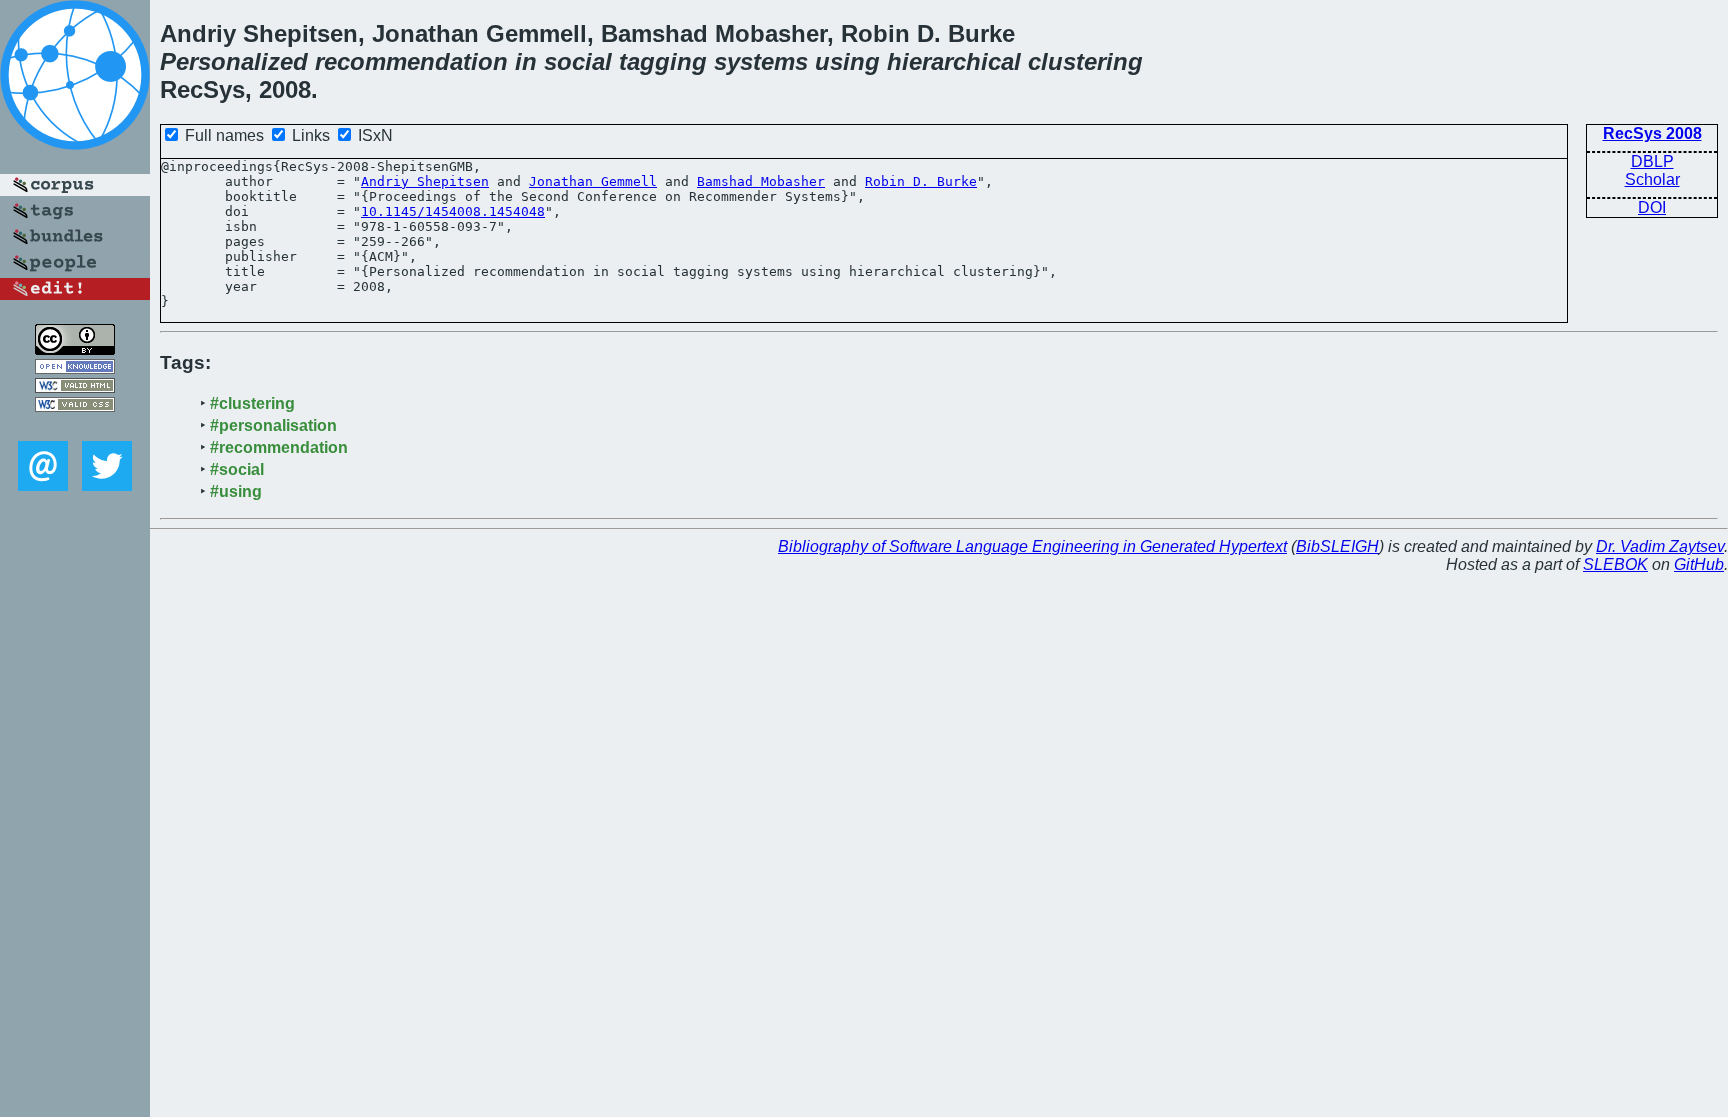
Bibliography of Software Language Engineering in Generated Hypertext (1032, 546)
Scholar (1652, 179)
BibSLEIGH (1337, 546)
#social (237, 469)
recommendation (411, 61)
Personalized (234, 61)
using (847, 61)
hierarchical (954, 61)
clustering (1085, 61)
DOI (1652, 207)
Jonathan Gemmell (593, 181)
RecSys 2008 (1652, 133)
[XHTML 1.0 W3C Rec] (75, 387)
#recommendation (279, 447)
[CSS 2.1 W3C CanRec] (75, 426)
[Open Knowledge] (75, 368)
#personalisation (273, 425)
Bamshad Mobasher (761, 181)
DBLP (1652, 161)
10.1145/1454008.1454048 (453, 211)
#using (236, 491)
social (578, 61)
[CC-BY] (75, 349)
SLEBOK (1615, 564)
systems (761, 61)
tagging (663, 61)
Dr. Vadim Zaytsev (1660, 546)
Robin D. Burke (921, 181)
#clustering (252, 403)
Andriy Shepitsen (425, 181)
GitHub (1699, 564)
